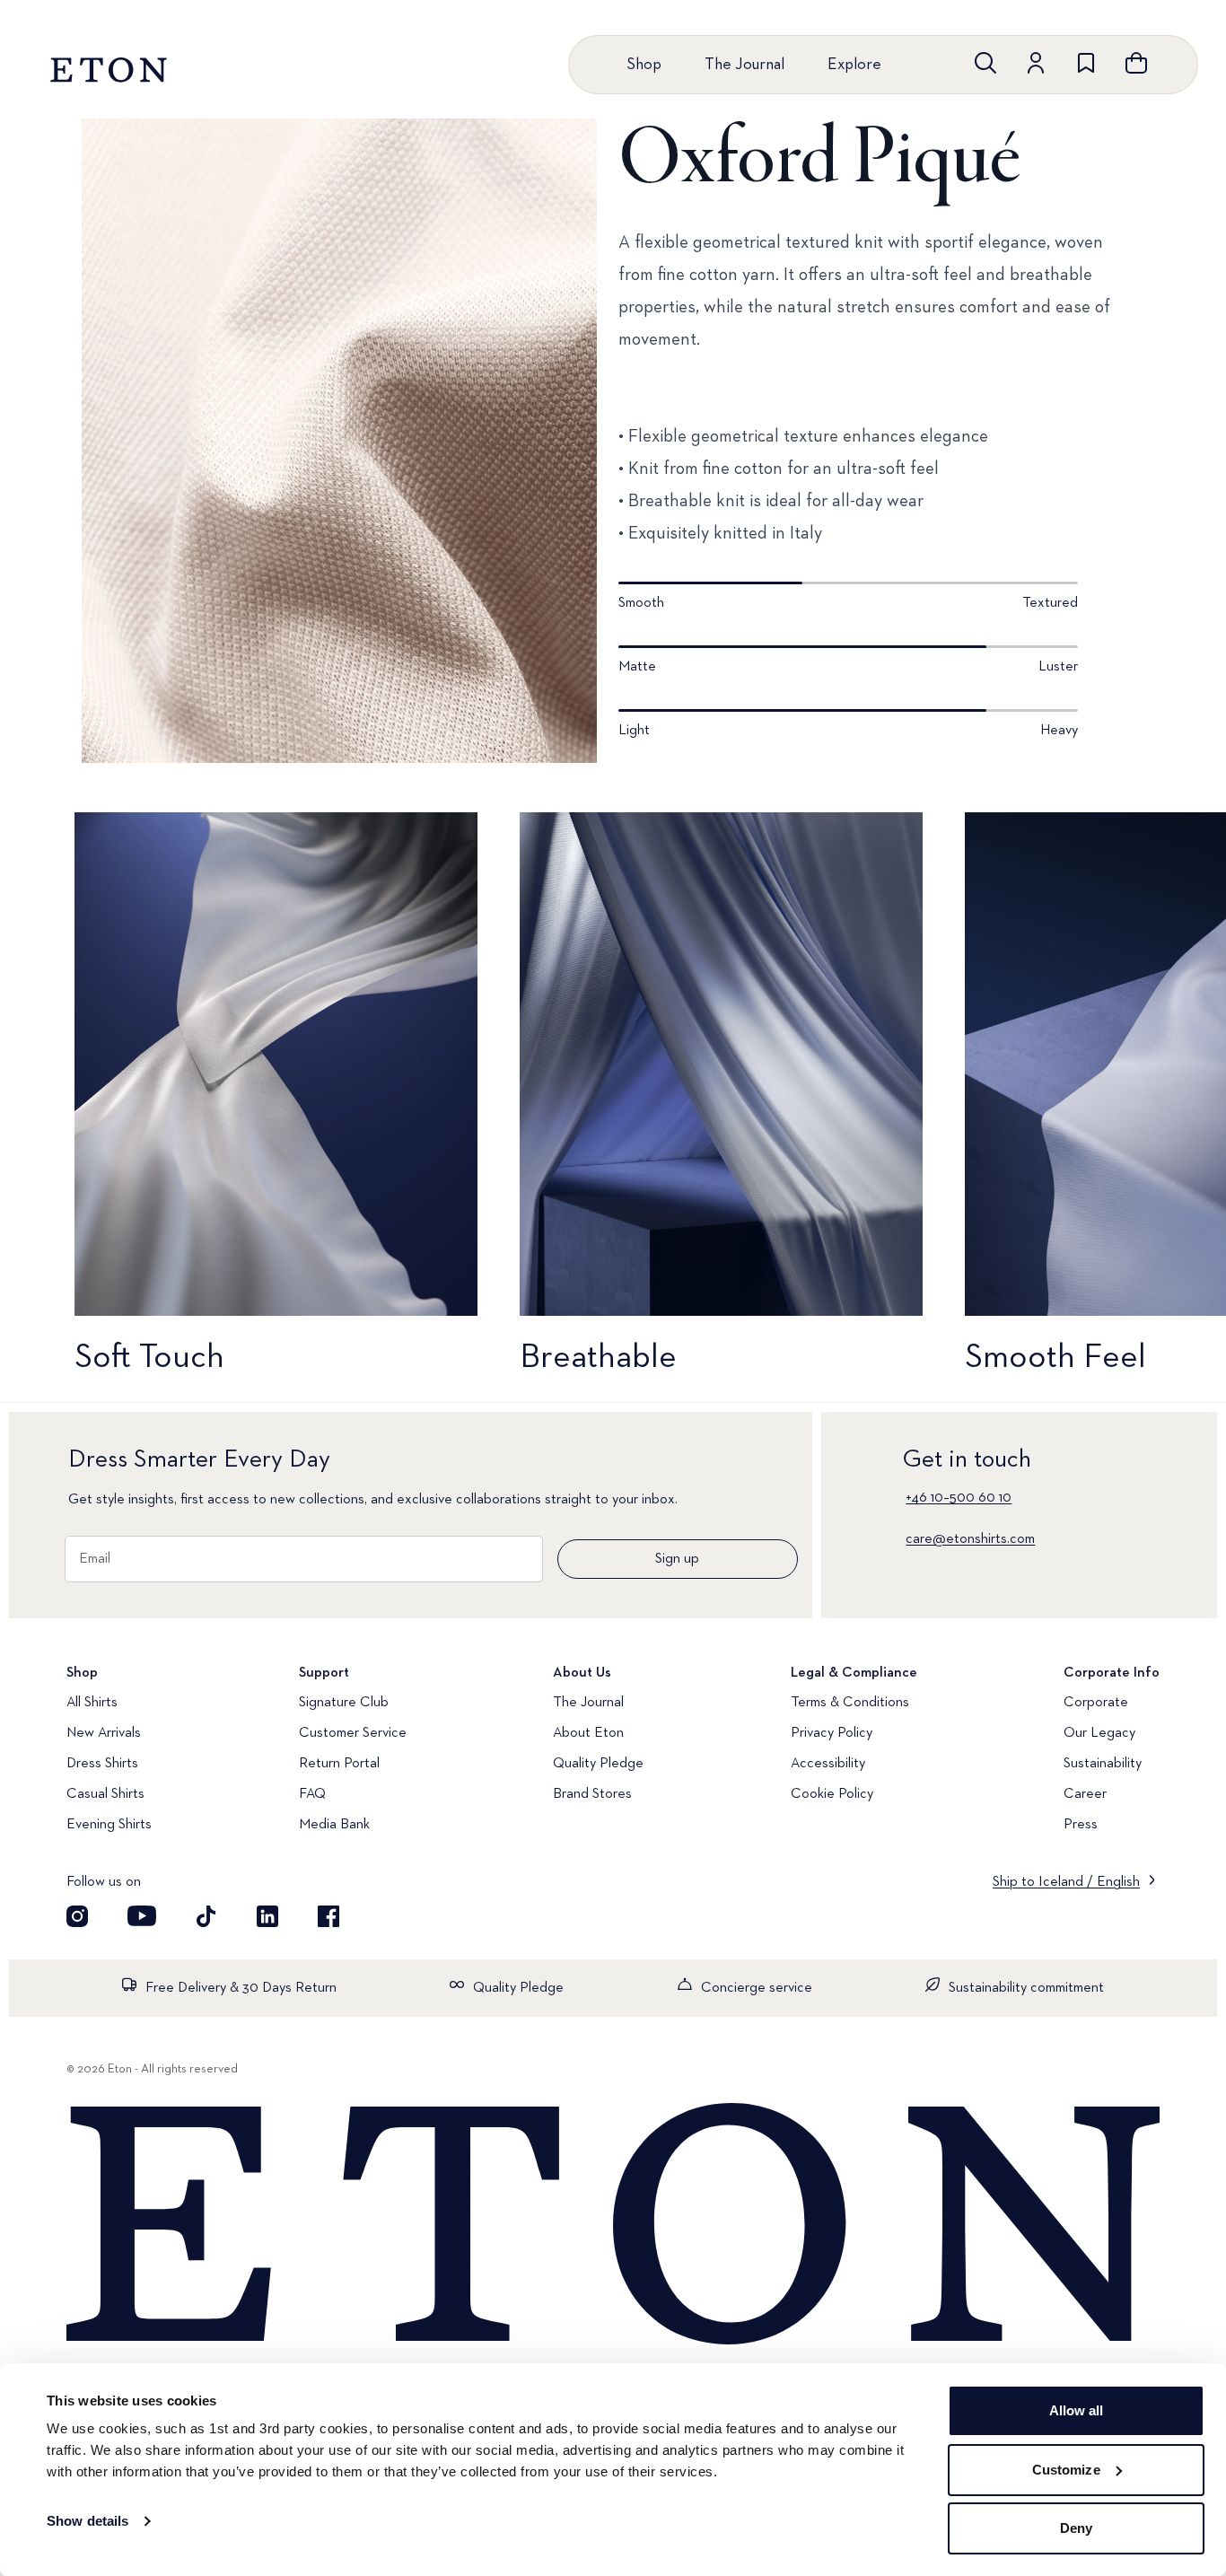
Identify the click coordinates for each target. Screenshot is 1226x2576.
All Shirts (92, 1703)
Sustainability (1103, 1764)
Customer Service (353, 1733)
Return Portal (339, 1764)
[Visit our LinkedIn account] (267, 1916)
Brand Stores (592, 1794)
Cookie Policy (832, 1794)
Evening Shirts (109, 1825)
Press (1081, 1825)
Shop (644, 65)
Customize (1066, 2470)
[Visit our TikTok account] (206, 1916)
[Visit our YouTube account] (142, 1916)
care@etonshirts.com (970, 1539)
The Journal (744, 65)
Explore (854, 65)
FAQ (312, 1794)
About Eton (588, 1733)
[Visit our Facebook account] (328, 1916)
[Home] (613, 2226)
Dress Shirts (102, 1764)
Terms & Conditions (850, 1703)
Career (1085, 1794)
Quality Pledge (598, 1764)
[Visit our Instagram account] (77, 1916)
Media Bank (334, 1825)
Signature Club (344, 1703)
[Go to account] (1036, 63)
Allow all (1077, 2410)
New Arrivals (104, 1733)
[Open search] (985, 63)
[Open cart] (1136, 63)
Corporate (1096, 1703)
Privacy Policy (832, 1733)
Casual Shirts (105, 1794)
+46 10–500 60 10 (959, 1498)
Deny (1076, 2528)
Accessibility (828, 1764)
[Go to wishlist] (1086, 63)
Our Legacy (1099, 1733)
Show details (88, 2521)
